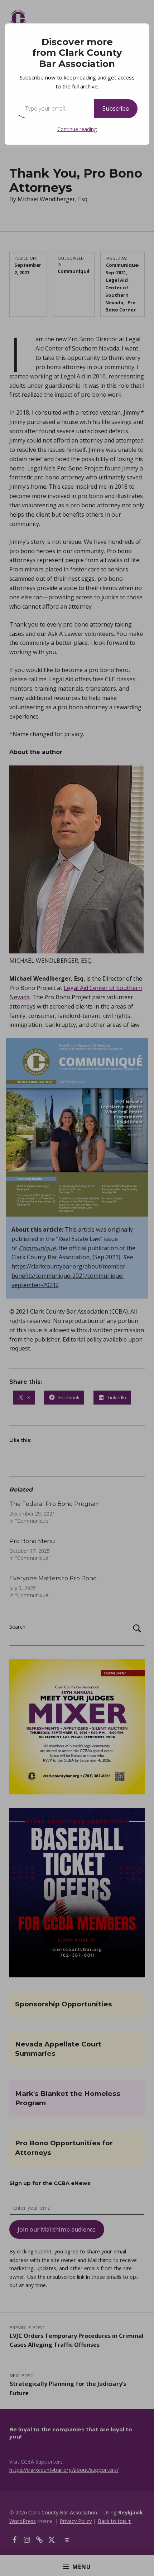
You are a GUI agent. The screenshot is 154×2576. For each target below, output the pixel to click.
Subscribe (116, 108)
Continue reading (77, 129)
